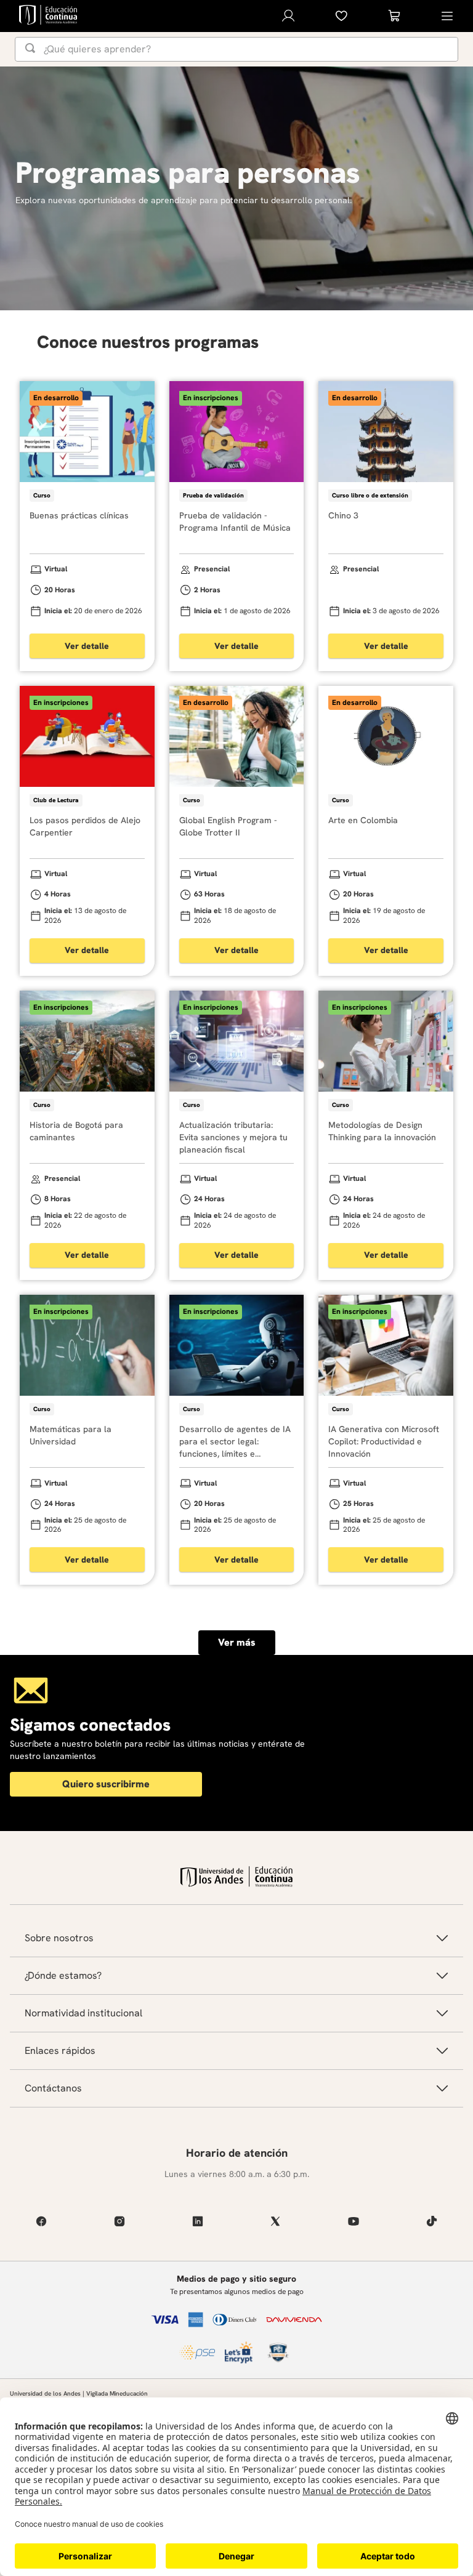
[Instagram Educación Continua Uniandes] (120, 2221)
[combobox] (236, 49)
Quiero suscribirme (106, 1784)
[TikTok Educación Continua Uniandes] (431, 2221)
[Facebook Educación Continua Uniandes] (42, 2221)
